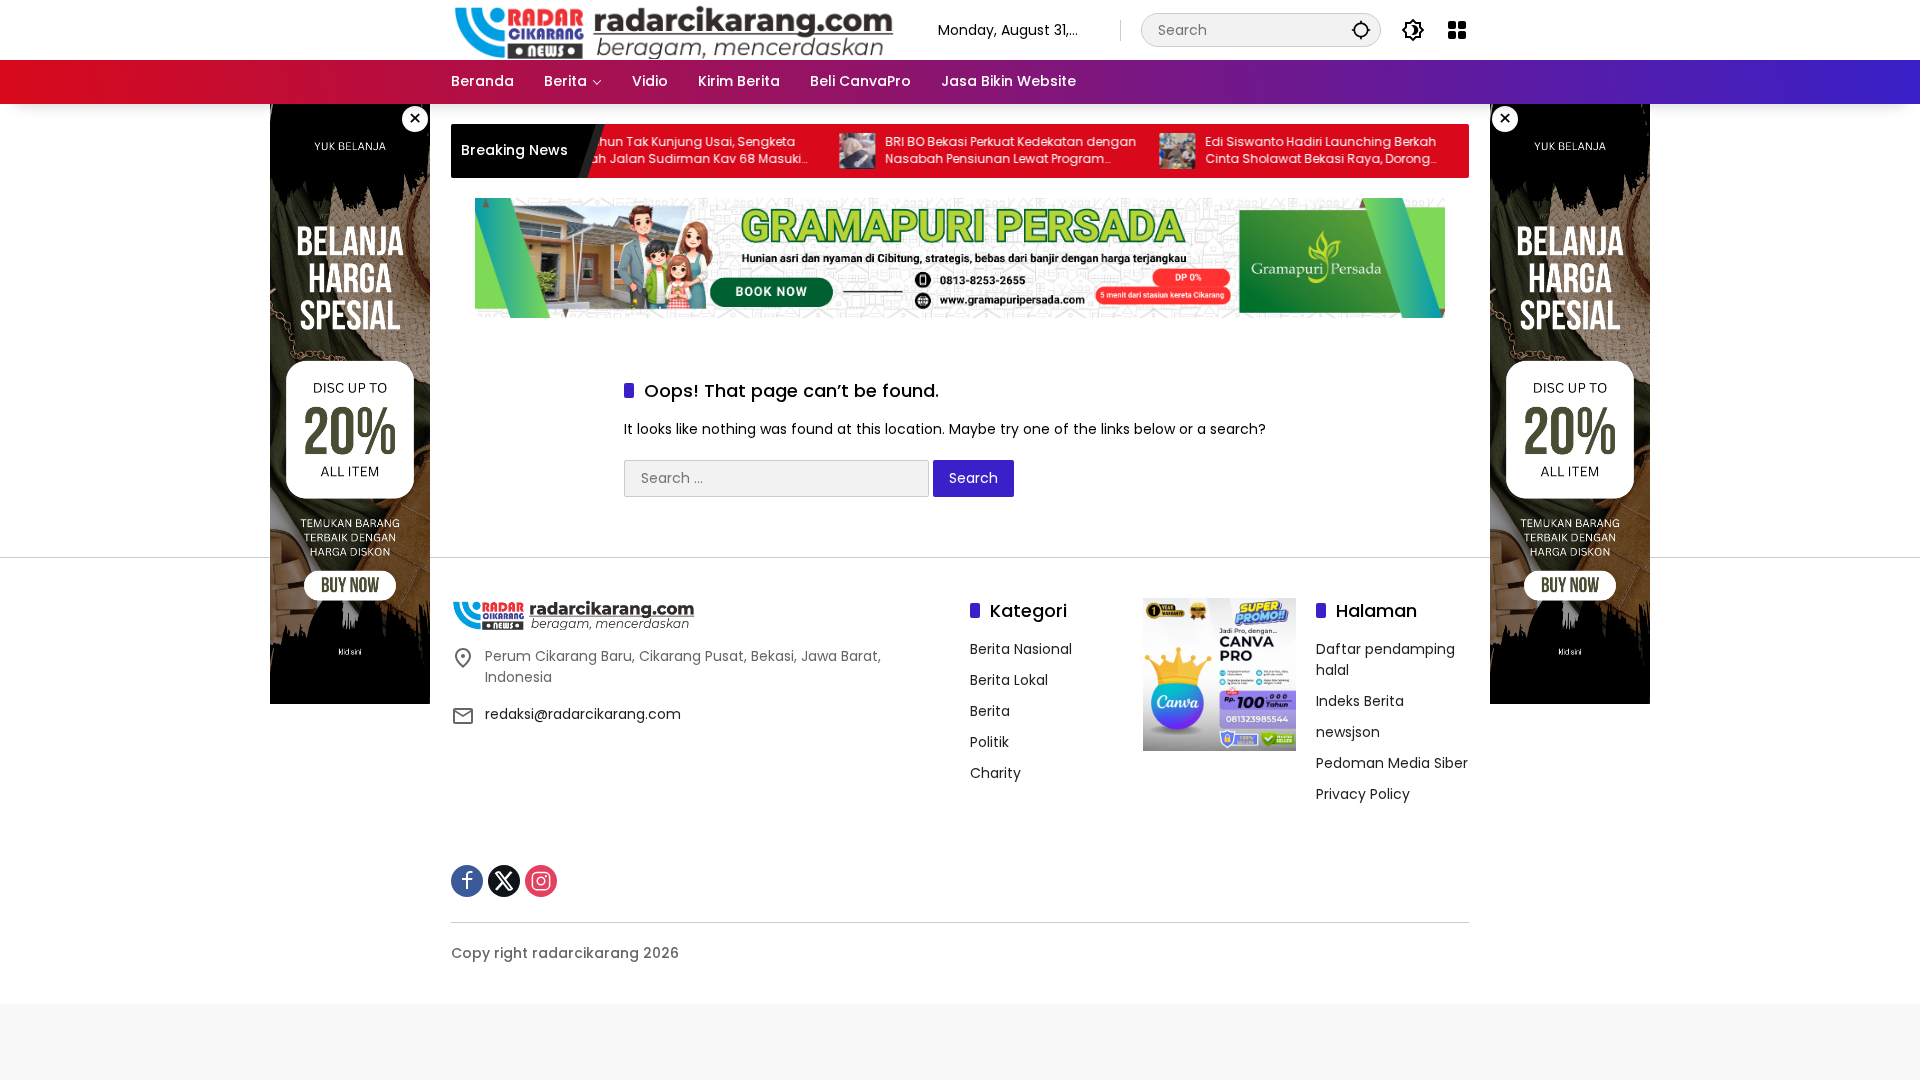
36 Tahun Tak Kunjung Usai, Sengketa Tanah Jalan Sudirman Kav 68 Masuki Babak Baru (649, 151)
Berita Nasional (1021, 649)
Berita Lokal (1009, 680)
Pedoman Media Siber (1392, 763)
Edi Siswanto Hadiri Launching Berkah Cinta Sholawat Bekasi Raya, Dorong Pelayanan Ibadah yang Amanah (1286, 151)
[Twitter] (504, 881)
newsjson (1348, 732)
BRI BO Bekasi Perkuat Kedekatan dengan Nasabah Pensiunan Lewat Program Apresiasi (976, 151)
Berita (990, 711)
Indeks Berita (1360, 701)
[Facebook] (467, 881)
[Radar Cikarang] (674, 29)
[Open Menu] (1457, 30)
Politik (989, 742)
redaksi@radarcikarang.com (583, 714)
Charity (995, 773)
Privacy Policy (1363, 794)
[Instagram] (541, 881)
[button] (1361, 29)
